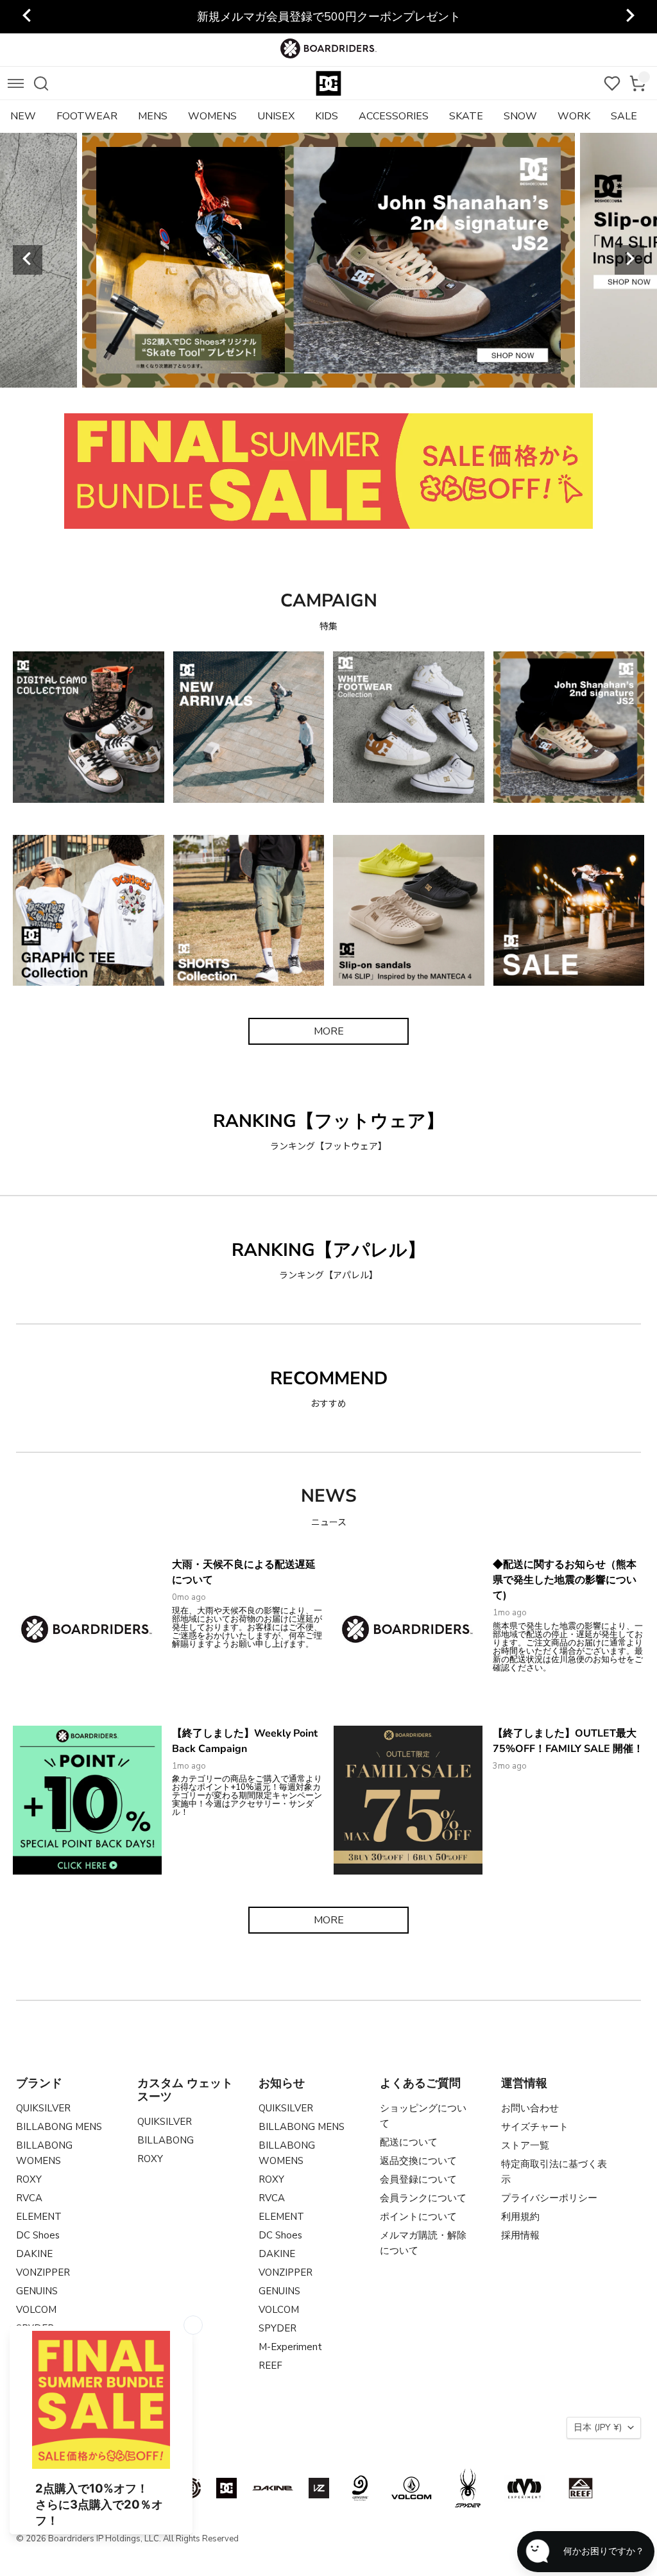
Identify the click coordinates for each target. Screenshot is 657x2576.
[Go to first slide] (629, 17)
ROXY (29, 2179)
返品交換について (418, 2161)
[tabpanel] (375, 260)
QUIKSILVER (43, 2108)
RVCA (29, 2198)
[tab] (241, 373)
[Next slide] (629, 260)
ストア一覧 (525, 2145)
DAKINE (34, 2254)
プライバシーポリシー (549, 2198)
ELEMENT (39, 2217)
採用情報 (520, 2235)
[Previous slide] (28, 17)
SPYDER (277, 2328)
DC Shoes (38, 2235)
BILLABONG (166, 2140)
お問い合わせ (530, 2108)
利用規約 (520, 2217)
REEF (270, 2366)
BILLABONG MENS (59, 2127)
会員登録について (418, 2179)
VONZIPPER (43, 2272)
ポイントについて (418, 2217)
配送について (409, 2142)
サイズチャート (535, 2127)
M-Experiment (290, 2347)
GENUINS (37, 2291)
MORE (329, 1031)
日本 (598, 2427)
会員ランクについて (423, 2198)
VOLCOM (36, 2310)
